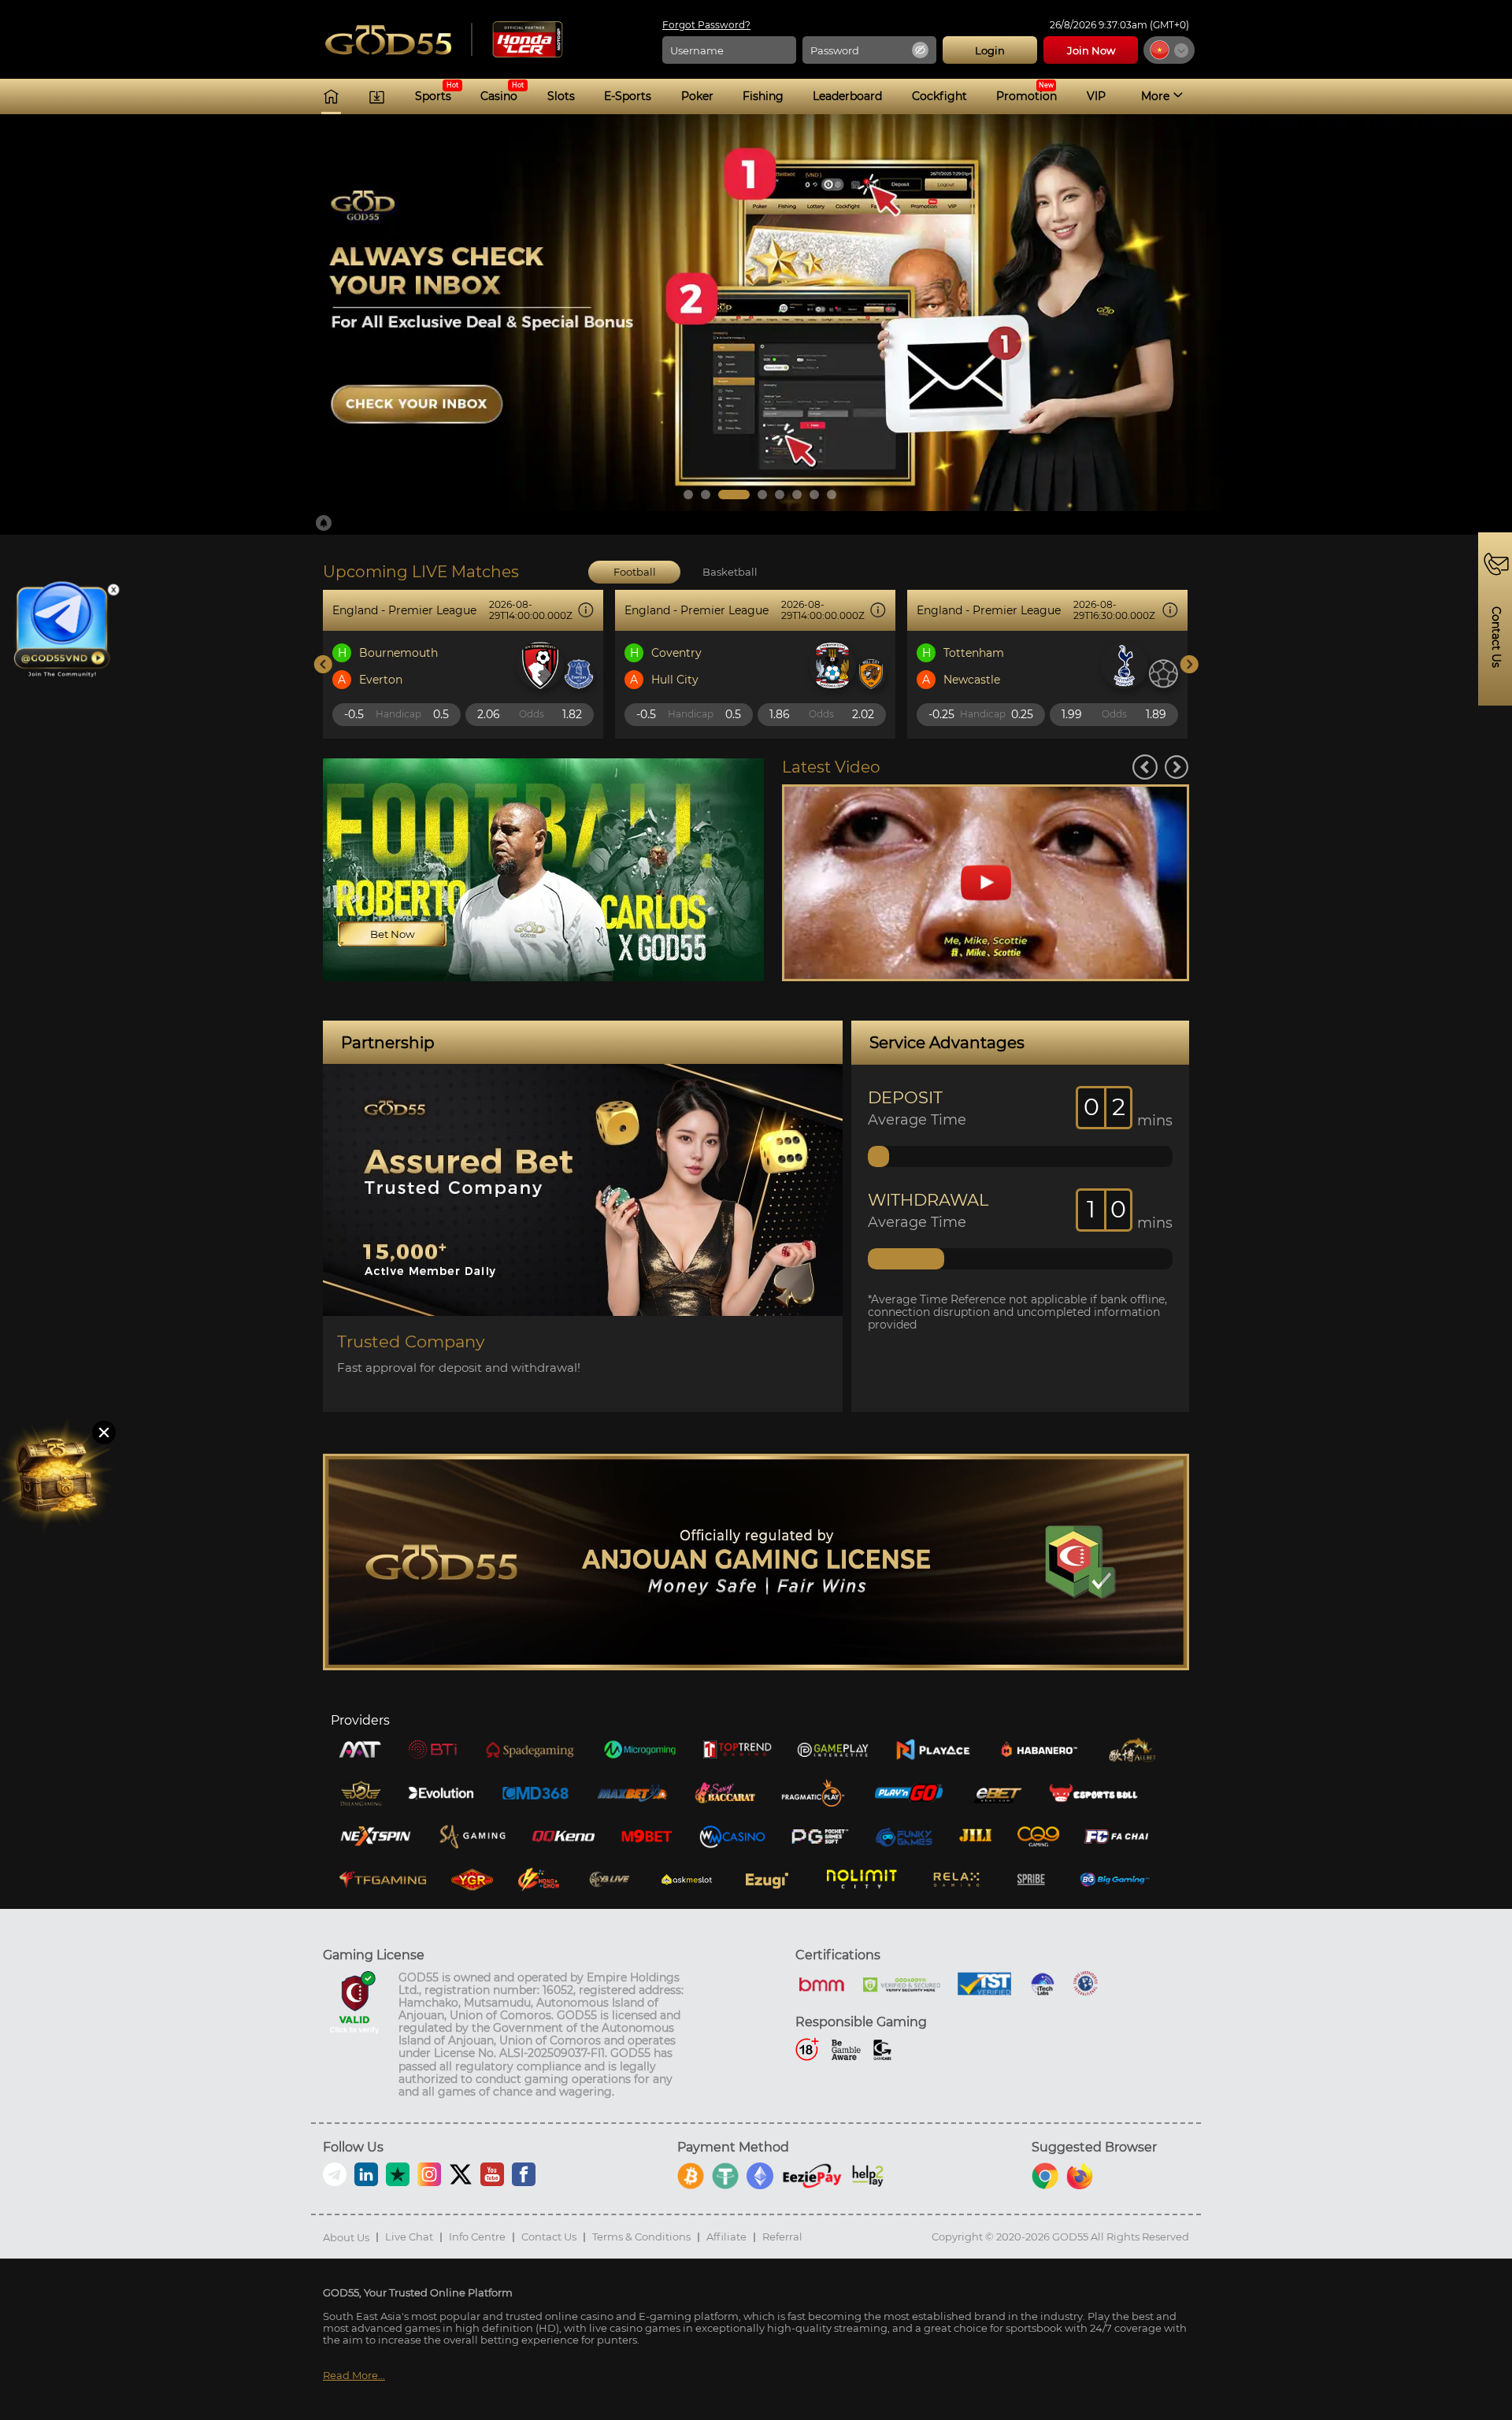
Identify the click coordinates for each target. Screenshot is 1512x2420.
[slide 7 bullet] (814, 495)
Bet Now (393, 934)
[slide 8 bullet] (832, 495)
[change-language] (1169, 50)
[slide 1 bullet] (688, 495)
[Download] (377, 96)
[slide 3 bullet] (734, 495)
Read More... (354, 2376)
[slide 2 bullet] (706, 495)
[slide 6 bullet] (797, 495)
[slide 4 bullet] (762, 495)
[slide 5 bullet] (780, 495)
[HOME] (331, 96)
